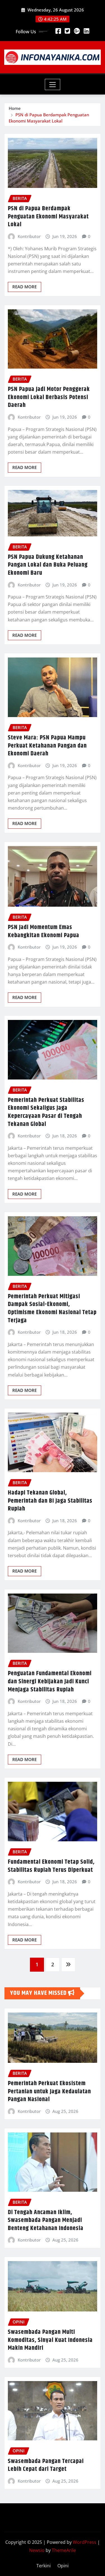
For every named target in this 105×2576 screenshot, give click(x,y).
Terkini (44, 2566)
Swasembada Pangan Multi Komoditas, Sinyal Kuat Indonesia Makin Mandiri (50, 2340)
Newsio (37, 2550)
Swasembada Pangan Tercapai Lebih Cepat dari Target (46, 2465)
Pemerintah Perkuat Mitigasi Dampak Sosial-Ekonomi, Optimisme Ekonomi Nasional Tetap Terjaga (52, 1309)
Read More (25, 287)
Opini (63, 2566)
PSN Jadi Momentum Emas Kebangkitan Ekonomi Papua (44, 931)
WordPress (85, 2542)
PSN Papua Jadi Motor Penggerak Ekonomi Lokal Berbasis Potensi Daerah (49, 397)
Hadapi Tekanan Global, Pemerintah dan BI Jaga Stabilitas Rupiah (50, 1501)
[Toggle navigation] (53, 84)
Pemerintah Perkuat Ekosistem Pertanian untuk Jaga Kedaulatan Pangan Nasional (49, 2091)
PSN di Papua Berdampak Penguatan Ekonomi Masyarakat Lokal (48, 217)
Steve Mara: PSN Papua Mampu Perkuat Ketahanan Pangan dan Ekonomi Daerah (47, 746)
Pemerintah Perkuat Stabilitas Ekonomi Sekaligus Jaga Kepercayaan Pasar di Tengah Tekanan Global (46, 1112)
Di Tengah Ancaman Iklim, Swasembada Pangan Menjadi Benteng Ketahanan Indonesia (46, 2220)
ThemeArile (64, 2550)
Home (15, 108)
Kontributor (29, 236)
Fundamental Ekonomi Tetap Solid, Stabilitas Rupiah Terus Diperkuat (51, 1866)
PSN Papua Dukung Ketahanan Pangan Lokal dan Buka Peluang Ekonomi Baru (48, 565)
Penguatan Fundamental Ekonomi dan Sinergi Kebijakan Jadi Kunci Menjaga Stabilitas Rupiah (50, 1681)
